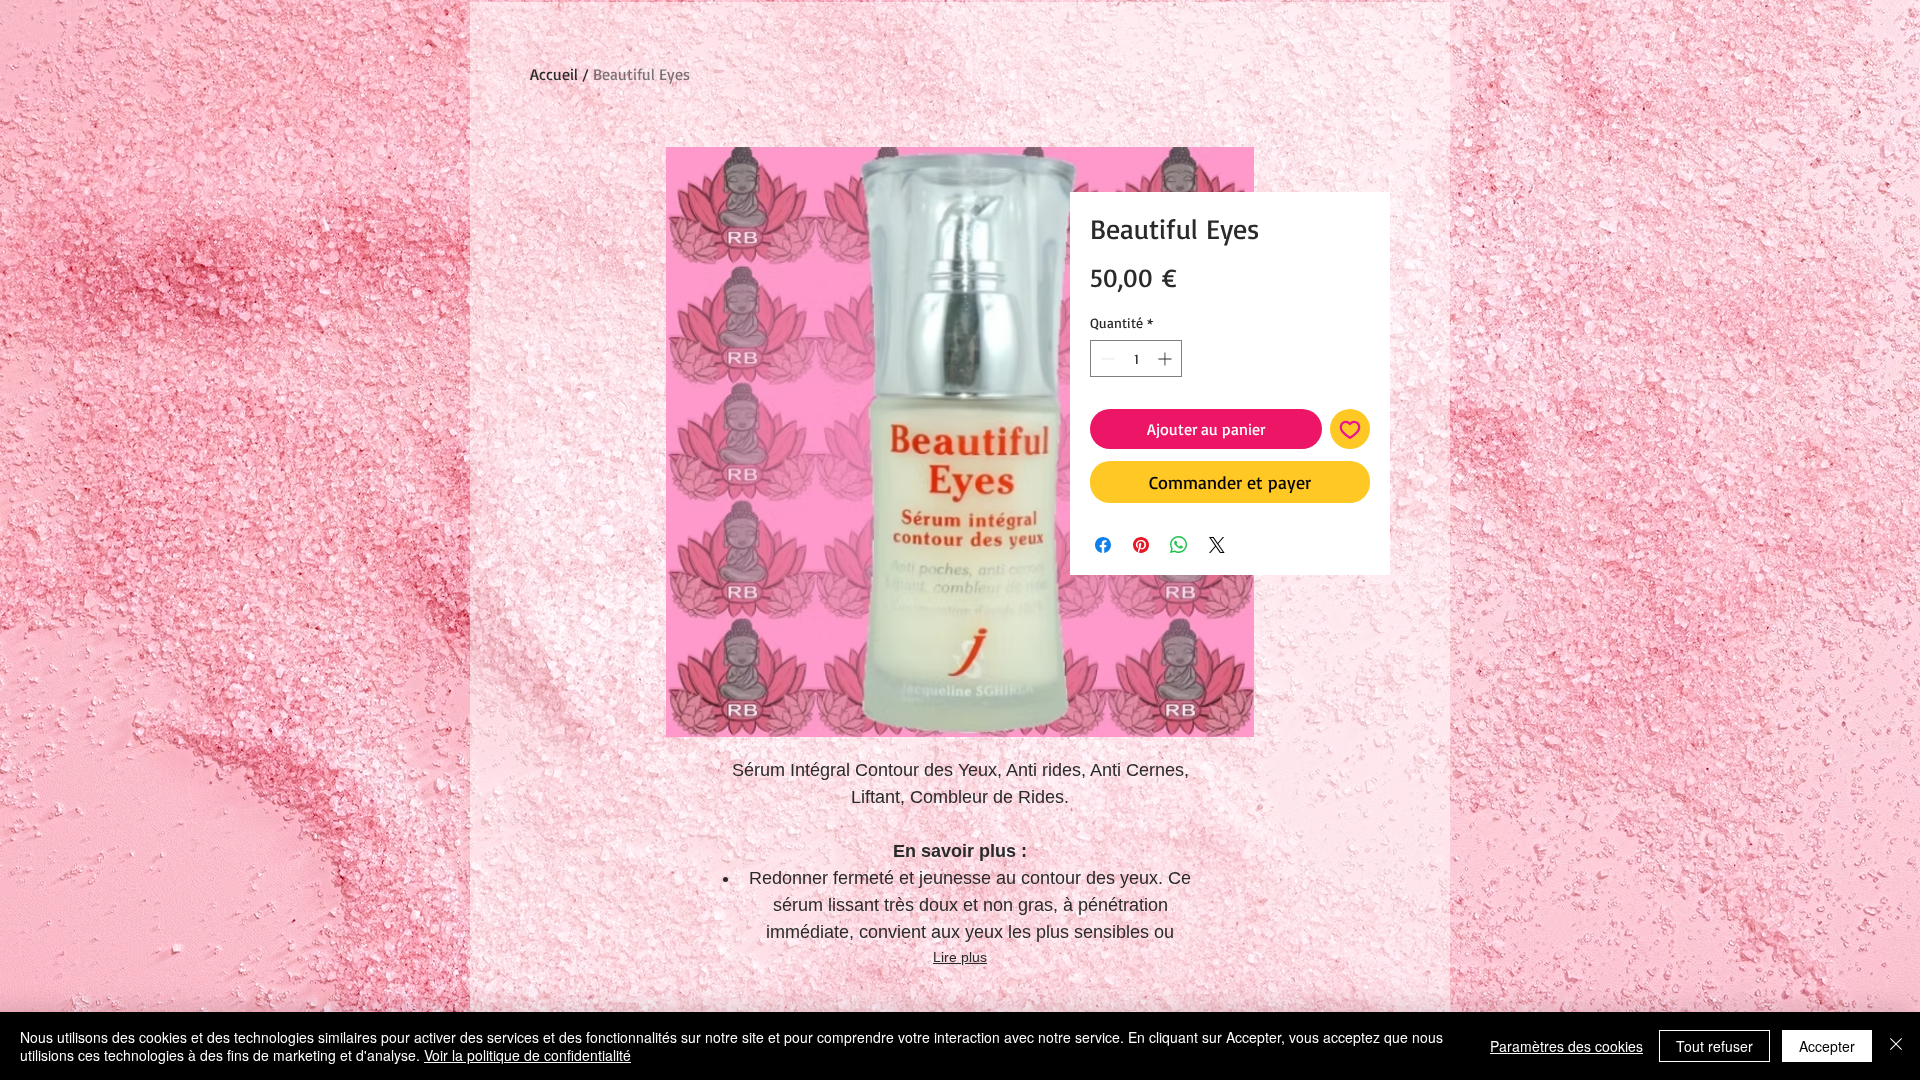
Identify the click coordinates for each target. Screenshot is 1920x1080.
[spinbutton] (1136, 358)
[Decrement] (1105, 358)
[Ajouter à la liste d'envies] (1350, 429)
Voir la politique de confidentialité (527, 1055)
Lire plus (960, 957)
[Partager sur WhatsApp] (1179, 545)
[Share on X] (1217, 545)
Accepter (1827, 1046)
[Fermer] (1896, 1046)
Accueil (554, 74)
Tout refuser (1714, 1046)
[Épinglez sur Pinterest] (1141, 545)
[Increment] (1166, 358)
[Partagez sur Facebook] (1103, 545)
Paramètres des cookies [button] (1566, 1046)
